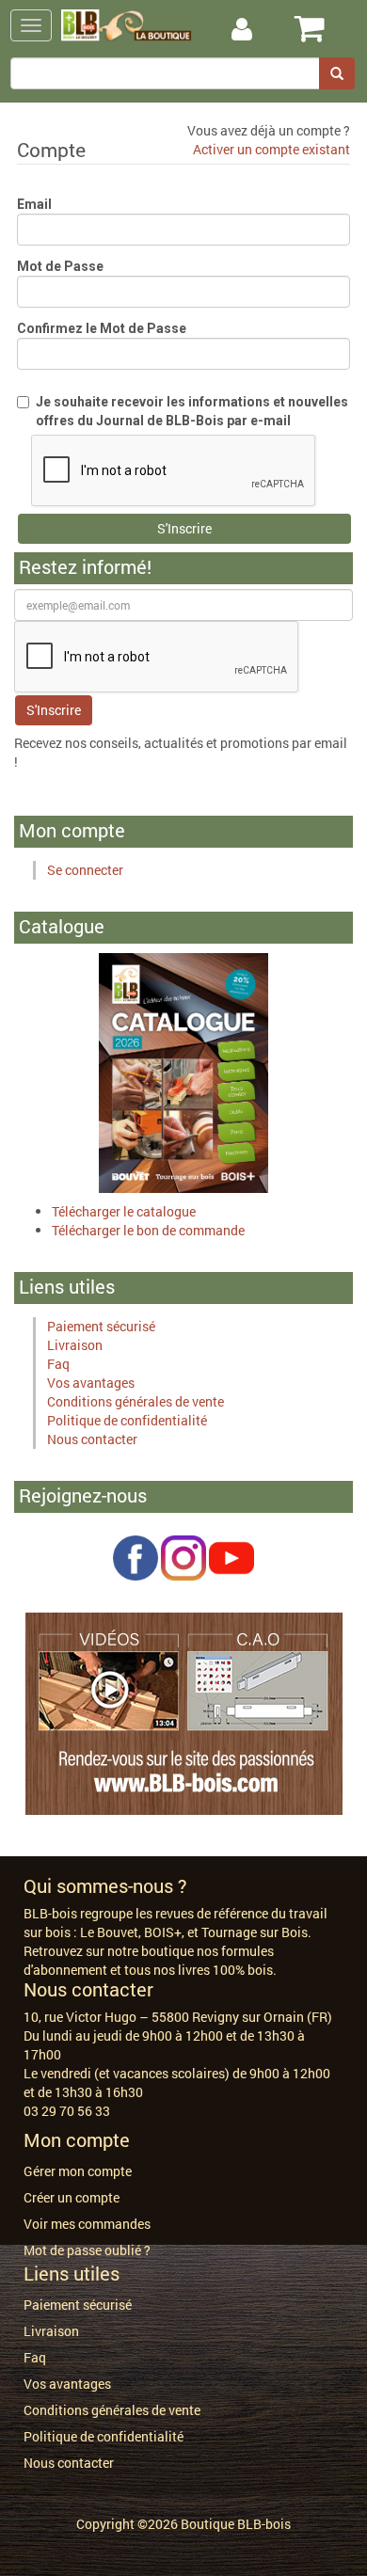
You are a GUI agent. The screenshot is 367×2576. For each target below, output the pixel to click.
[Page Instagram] (183, 1556)
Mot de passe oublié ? (87, 2250)
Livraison (75, 1345)
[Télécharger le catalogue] (183, 1071)
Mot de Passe (60, 266)
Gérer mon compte (78, 2171)
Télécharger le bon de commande (148, 1230)
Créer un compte (72, 2197)
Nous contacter (92, 1439)
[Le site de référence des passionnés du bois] (184, 1712)
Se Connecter (262, 30)
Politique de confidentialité (127, 1420)
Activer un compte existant (271, 149)
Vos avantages (91, 1383)
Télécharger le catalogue (124, 1211)
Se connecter (85, 870)
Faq (58, 1364)
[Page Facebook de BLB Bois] (136, 1556)
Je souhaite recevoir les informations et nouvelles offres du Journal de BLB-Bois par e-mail (192, 411)
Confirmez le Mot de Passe (102, 328)
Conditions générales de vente (136, 1401)
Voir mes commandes (87, 2224)
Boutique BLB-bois (236, 2524)
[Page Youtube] (231, 1556)
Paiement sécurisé (101, 1326)
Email (34, 204)
